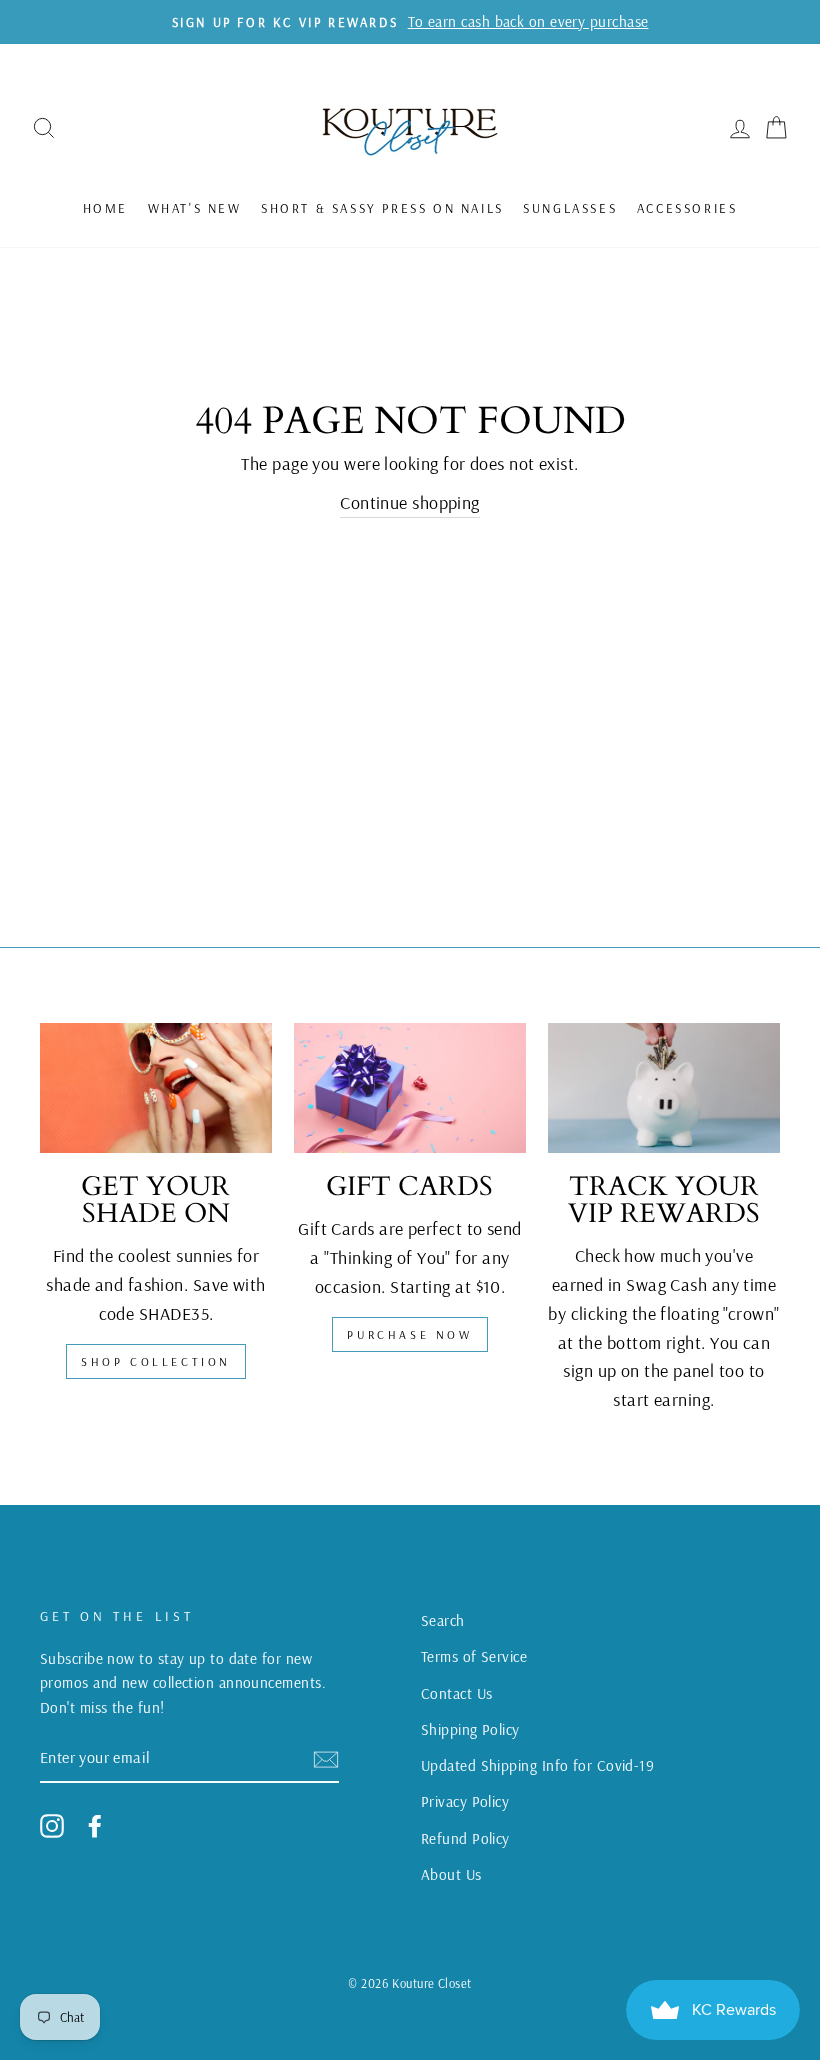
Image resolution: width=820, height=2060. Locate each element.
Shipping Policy (470, 1729)
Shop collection (156, 1361)
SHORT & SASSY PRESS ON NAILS (382, 208)
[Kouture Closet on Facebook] (95, 1825)
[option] (410, 22)
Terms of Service (474, 1656)
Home (105, 208)
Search (443, 1620)
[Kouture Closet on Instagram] (52, 1825)
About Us (451, 1874)
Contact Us (457, 1693)
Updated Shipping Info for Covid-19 (537, 1765)
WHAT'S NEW (195, 208)
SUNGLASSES (570, 208)
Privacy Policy (465, 1801)
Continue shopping (410, 502)
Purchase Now (409, 1334)
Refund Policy (465, 1838)
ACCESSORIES (687, 208)
